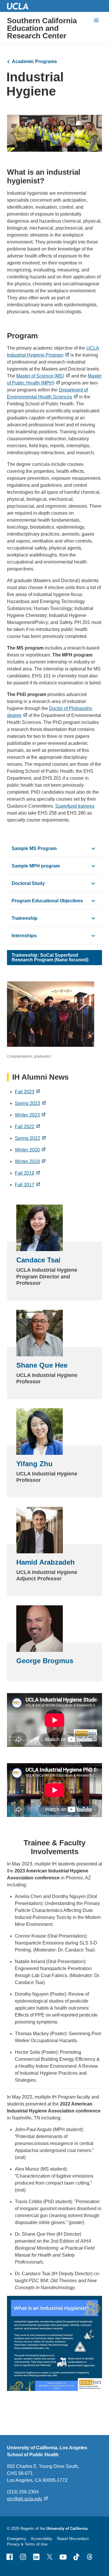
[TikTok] (76, 2557)
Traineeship (25, 918)
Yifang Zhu (34, 1464)
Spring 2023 (27, 1103)
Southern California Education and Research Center (42, 28)
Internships (24, 936)
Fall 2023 (25, 1092)
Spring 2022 (27, 1138)
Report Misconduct (73, 2539)
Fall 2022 (25, 1127)
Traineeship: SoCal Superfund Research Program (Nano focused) (50, 957)
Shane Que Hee (42, 1365)
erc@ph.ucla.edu (25, 2499)
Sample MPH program (36, 866)
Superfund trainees (75, 806)
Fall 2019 (25, 1173)
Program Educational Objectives (47, 901)
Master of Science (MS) (40, 376)
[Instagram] (23, 2557)
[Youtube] (63, 2557)
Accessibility (42, 2539)
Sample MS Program (34, 848)
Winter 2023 (27, 1115)
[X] (50, 2557)
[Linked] (36, 2557)
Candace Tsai (38, 1260)
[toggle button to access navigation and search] (96, 20)
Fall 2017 (25, 1185)
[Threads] (90, 2557)
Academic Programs (34, 61)
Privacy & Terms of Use (27, 2544)
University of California (67, 2528)
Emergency (17, 2539)
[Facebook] (10, 2557)
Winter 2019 (27, 1161)
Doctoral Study (28, 883)
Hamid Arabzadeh (45, 1562)
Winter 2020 (27, 1150)
